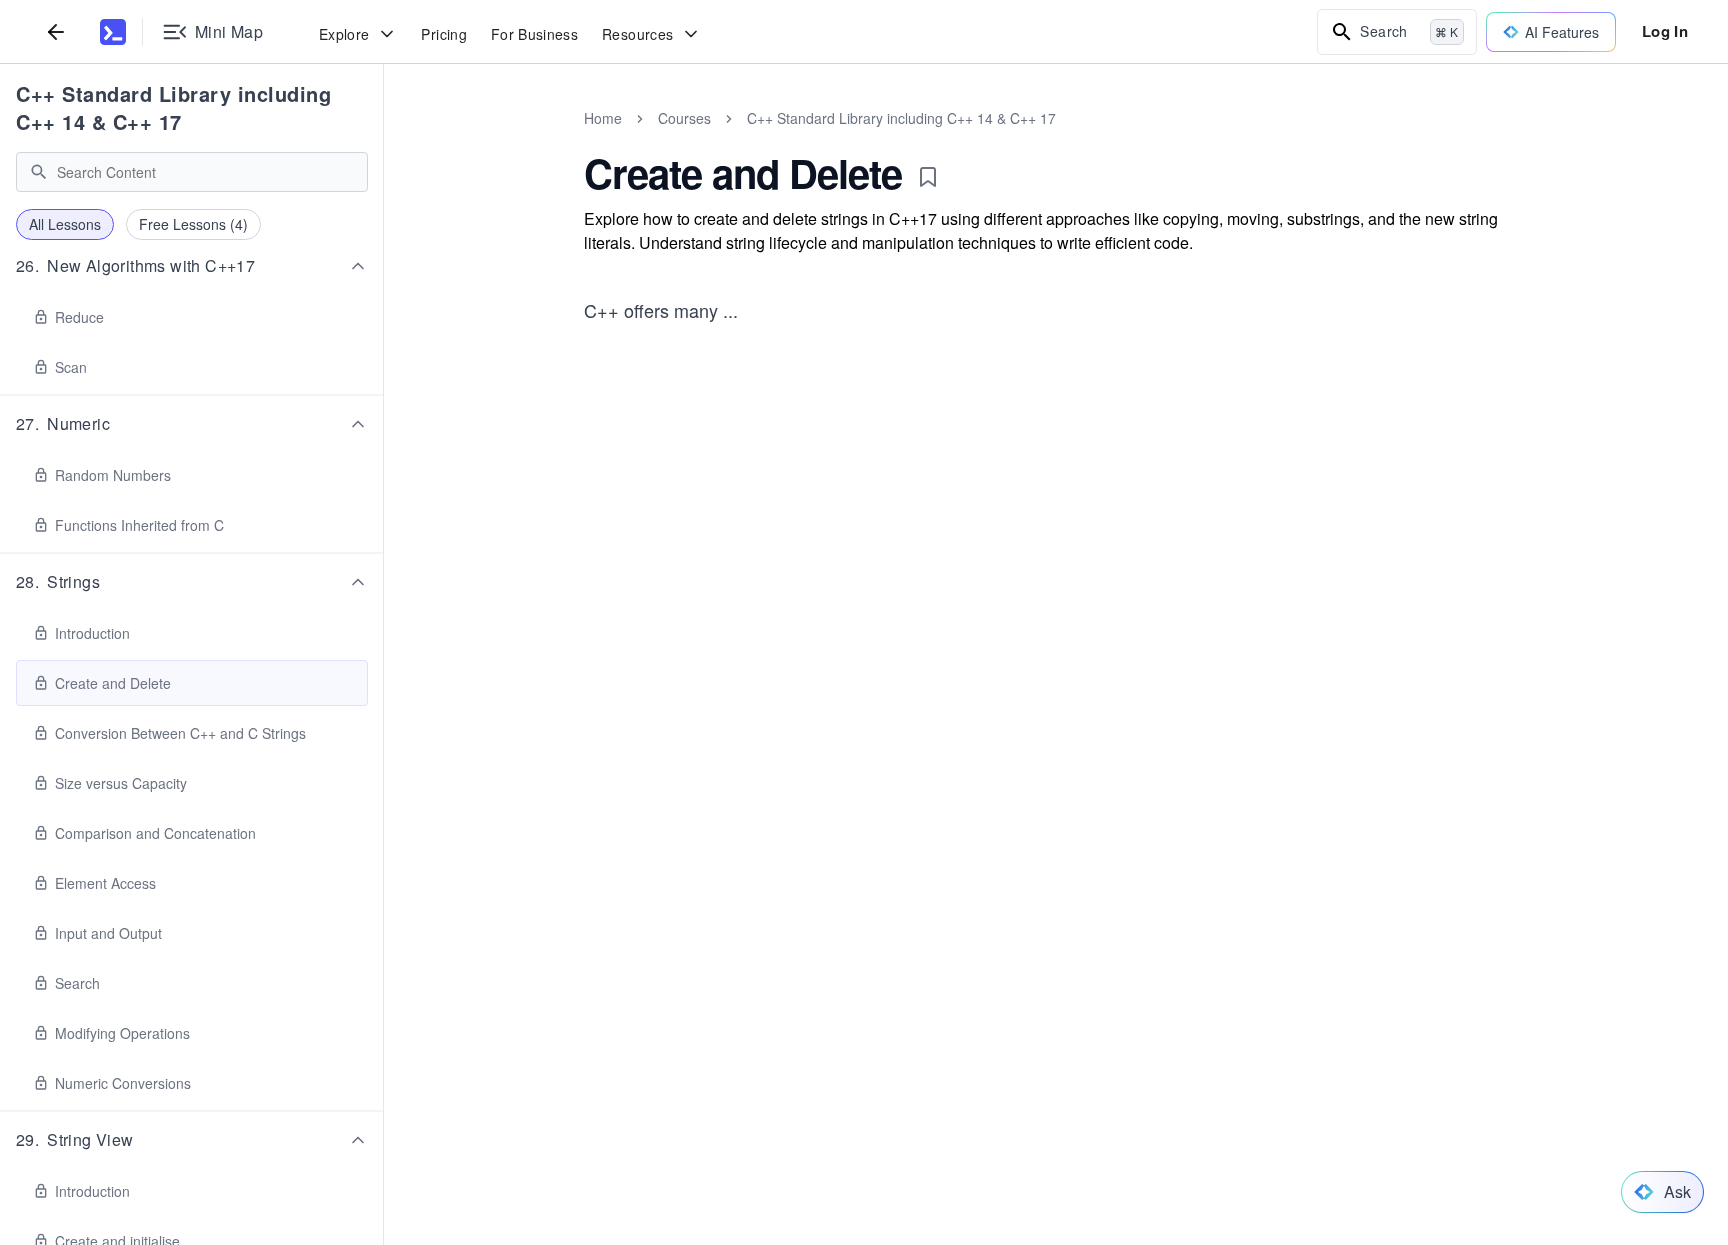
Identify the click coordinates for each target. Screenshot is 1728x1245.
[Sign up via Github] (851, 706)
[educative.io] (113, 32)
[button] (192, 266)
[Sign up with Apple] (905, 706)
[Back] (56, 31)
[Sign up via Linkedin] (959, 706)
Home (603, 118)
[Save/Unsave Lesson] (928, 177)
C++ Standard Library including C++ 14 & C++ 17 (173, 107)
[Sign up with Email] (1013, 706)
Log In (1665, 31)
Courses (684, 118)
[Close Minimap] (384, 140)
